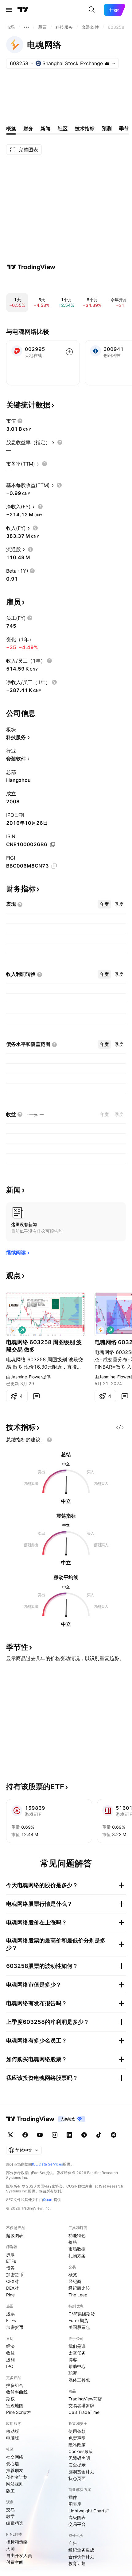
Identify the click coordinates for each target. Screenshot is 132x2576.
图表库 (75, 2504)
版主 (10, 2491)
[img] (107, 63)
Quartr (48, 2200)
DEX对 (12, 2288)
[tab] (104, 904)
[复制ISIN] (52, 845)
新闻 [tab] (45, 128)
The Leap (78, 2295)
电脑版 (13, 2438)
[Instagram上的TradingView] (55, 2135)
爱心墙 (13, 2464)
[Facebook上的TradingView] (25, 2135)
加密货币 (15, 2275)
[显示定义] (20, 421)
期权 (10, 2399)
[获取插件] (120, 1427)
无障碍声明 (79, 2458)
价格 (73, 2242)
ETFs (11, 2261)
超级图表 (15, 2235)
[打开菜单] (9, 10)
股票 (10, 2254)
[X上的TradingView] (10, 2135)
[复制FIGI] (54, 866)
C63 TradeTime (84, 2412)
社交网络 (15, 2457)
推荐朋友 (15, 2470)
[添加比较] (69, 352)
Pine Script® (18, 2412)
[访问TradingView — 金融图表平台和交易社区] (31, 267)
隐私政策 (77, 2445)
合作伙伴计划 (81, 2557)
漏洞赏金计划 (81, 2472)
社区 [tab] (63, 128)
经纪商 (75, 2281)
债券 (10, 2268)
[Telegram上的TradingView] (84, 2135)
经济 (10, 2346)
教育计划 (77, 2563)
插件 (73, 2497)
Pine (10, 2295)
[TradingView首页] (23, 10)
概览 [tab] (11, 128)
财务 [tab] (28, 128)
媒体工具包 (79, 2380)
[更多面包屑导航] (26, 27)
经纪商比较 (79, 2288)
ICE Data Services (47, 2164)
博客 (73, 2360)
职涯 (73, 2373)
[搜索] (92, 10)
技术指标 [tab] (85, 128)
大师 (10, 2549)
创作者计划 (17, 2477)
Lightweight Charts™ (89, 2511)
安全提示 (77, 2465)
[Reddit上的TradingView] (114, 2135)
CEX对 (12, 2281)
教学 (10, 2516)
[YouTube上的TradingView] (40, 2135)
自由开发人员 (19, 2555)
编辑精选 (15, 2523)
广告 (73, 2543)
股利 (10, 2360)
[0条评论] (36, 1396)
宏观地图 (15, 2405)
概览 (73, 2275)
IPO (10, 2366)
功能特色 (77, 2235)
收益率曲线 (17, 2392)
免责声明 (77, 2438)
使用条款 (77, 2431)
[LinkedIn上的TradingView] (69, 2135)
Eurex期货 (78, 2320)
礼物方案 (77, 2256)
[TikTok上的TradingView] (99, 2135)
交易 (10, 2509)
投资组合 (15, 2385)
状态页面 (77, 2478)
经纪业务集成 (81, 2550)
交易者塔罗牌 (81, 2405)
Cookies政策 (81, 2451)
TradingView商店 (85, 2399)
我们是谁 (77, 2346)
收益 (10, 2353)
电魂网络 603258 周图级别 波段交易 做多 (44, 1346)
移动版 (13, 2431)
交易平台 (77, 2524)
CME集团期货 (82, 2314)
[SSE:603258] (12, 1330)
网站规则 (15, 2484)
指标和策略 (17, 2542)
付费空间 (15, 2562)
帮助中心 (77, 2366)
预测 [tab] (107, 128)
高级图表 (77, 2517)
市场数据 (77, 2249)
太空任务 (77, 2353)
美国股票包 (79, 2327)
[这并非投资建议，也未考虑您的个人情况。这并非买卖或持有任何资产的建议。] (49, 1440)
